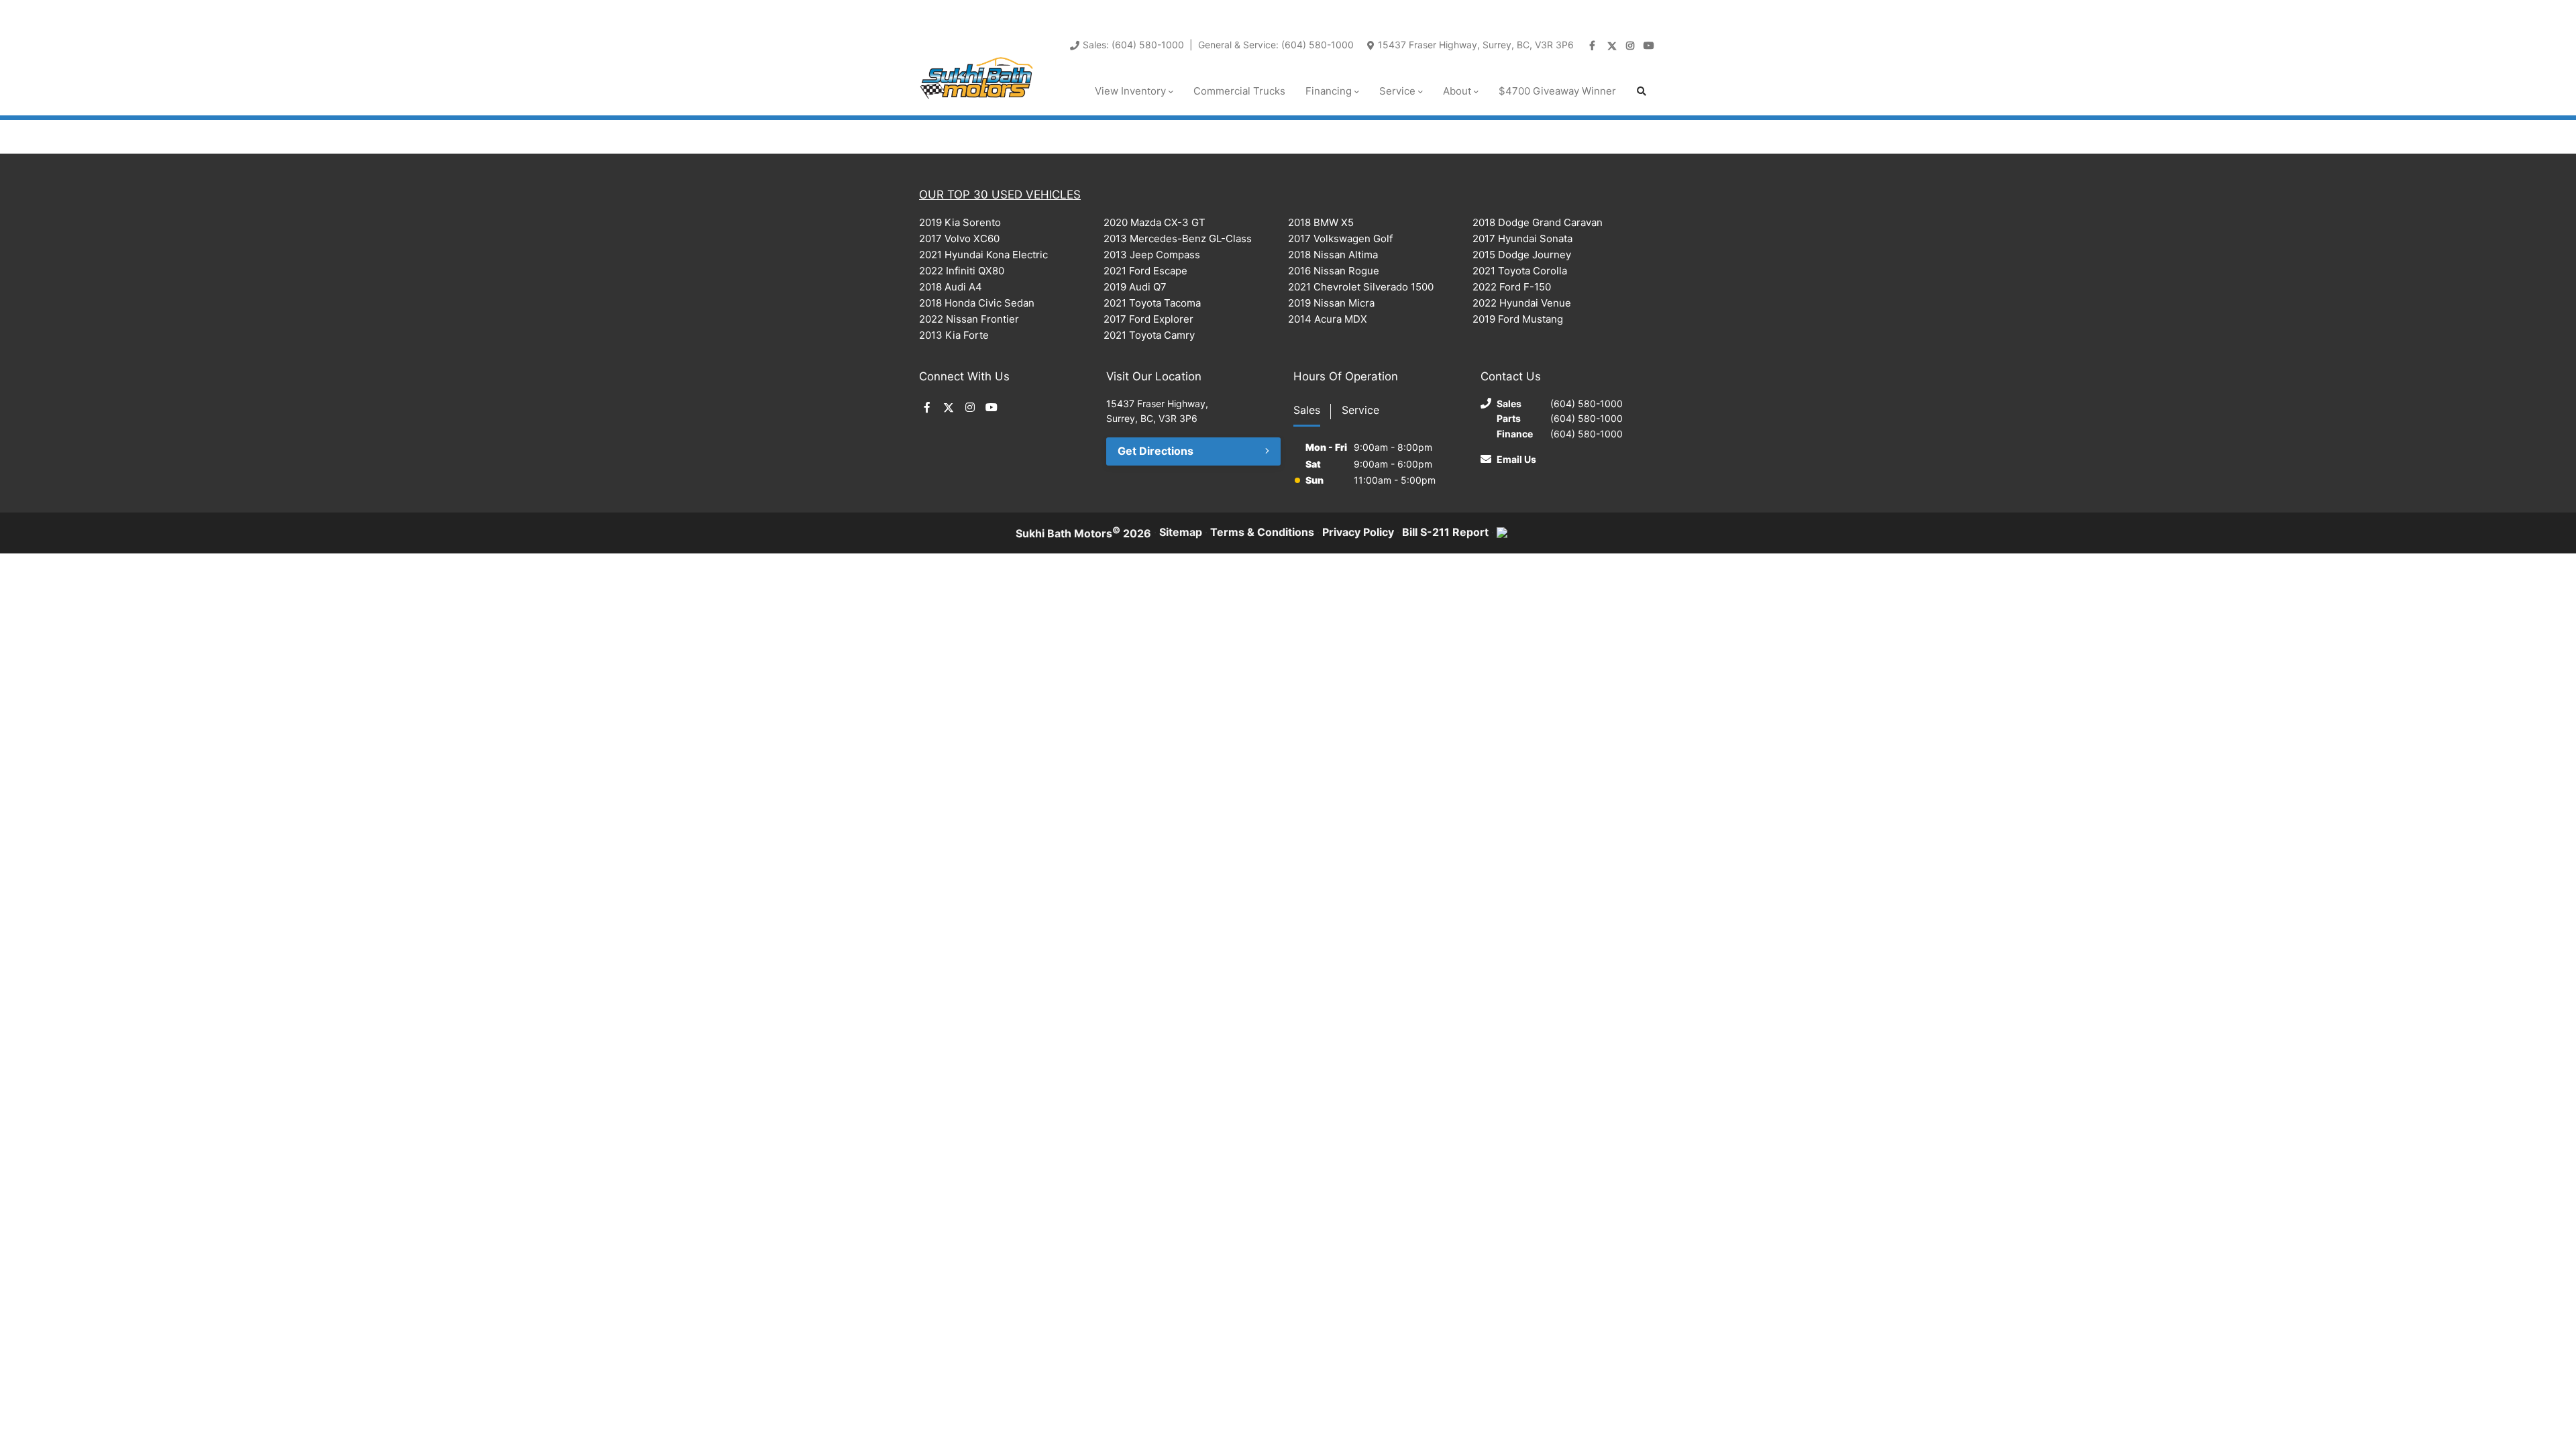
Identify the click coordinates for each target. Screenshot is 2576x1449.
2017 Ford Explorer (1148, 319)
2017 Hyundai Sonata (1522, 238)
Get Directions (1156, 451)
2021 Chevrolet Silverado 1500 (1361, 287)
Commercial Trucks (1239, 91)
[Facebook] (1594, 46)
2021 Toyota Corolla (1520, 271)
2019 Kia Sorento (960, 222)
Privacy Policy (1358, 532)
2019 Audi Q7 (1135, 287)
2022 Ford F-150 (1512, 287)
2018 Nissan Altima (1333, 255)
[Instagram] (1631, 46)
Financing (1329, 91)
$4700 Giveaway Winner (1557, 91)
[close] (1644, 11)
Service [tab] (1360, 410)
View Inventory (1130, 91)
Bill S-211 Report (1445, 532)
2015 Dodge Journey (1522, 255)
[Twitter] (1613, 46)
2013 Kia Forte (954, 335)
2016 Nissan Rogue (1334, 271)
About (1457, 91)
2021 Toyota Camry (1149, 335)
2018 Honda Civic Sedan (977, 303)
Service (1397, 91)
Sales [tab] (1307, 410)
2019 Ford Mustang (1518, 319)
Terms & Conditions (1262, 532)
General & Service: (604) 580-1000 (1276, 45)
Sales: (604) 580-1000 (1133, 45)
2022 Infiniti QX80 (962, 271)
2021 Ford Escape (1145, 271)
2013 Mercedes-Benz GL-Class (1178, 238)
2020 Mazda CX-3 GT (1155, 222)
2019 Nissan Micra (1331, 303)
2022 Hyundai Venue (1522, 303)
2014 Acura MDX (1328, 319)
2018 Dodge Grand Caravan (1538, 222)
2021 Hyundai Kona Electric (983, 255)
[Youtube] (1650, 46)
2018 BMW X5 (1321, 222)
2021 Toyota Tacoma (1152, 303)
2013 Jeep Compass (1152, 255)
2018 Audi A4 (951, 287)
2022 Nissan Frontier (969, 319)
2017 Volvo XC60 (959, 238)
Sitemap (1181, 532)
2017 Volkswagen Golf (1340, 238)
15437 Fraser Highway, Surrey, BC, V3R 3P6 (1476, 45)
